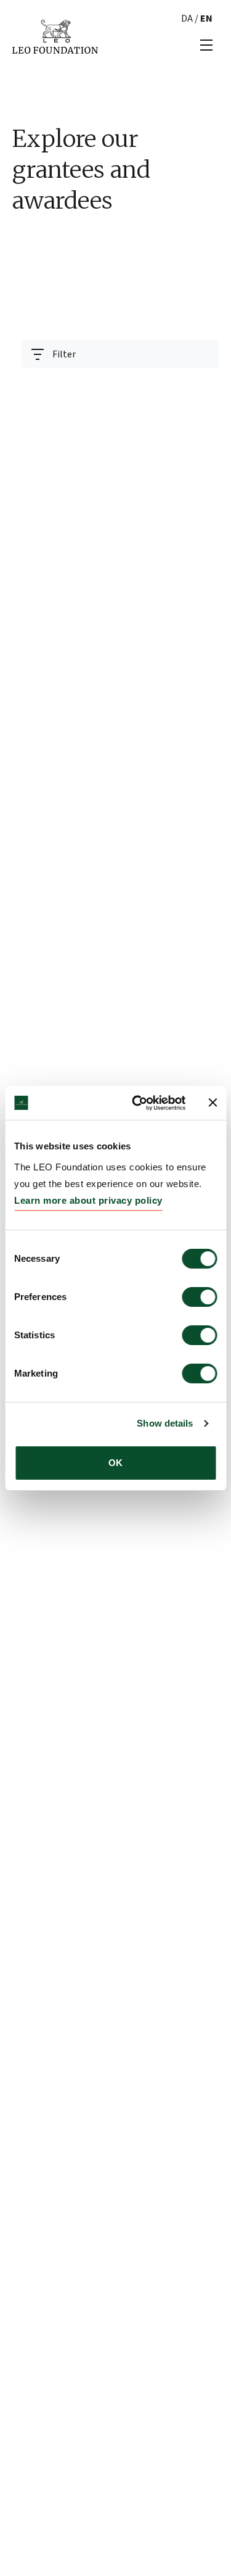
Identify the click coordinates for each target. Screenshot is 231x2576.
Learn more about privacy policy (88, 1200)
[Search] (202, 385)
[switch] (199, 1297)
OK (115, 1463)
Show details (165, 1423)
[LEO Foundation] (55, 36)
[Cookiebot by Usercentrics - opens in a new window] (138, 1103)
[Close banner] (213, 1103)
